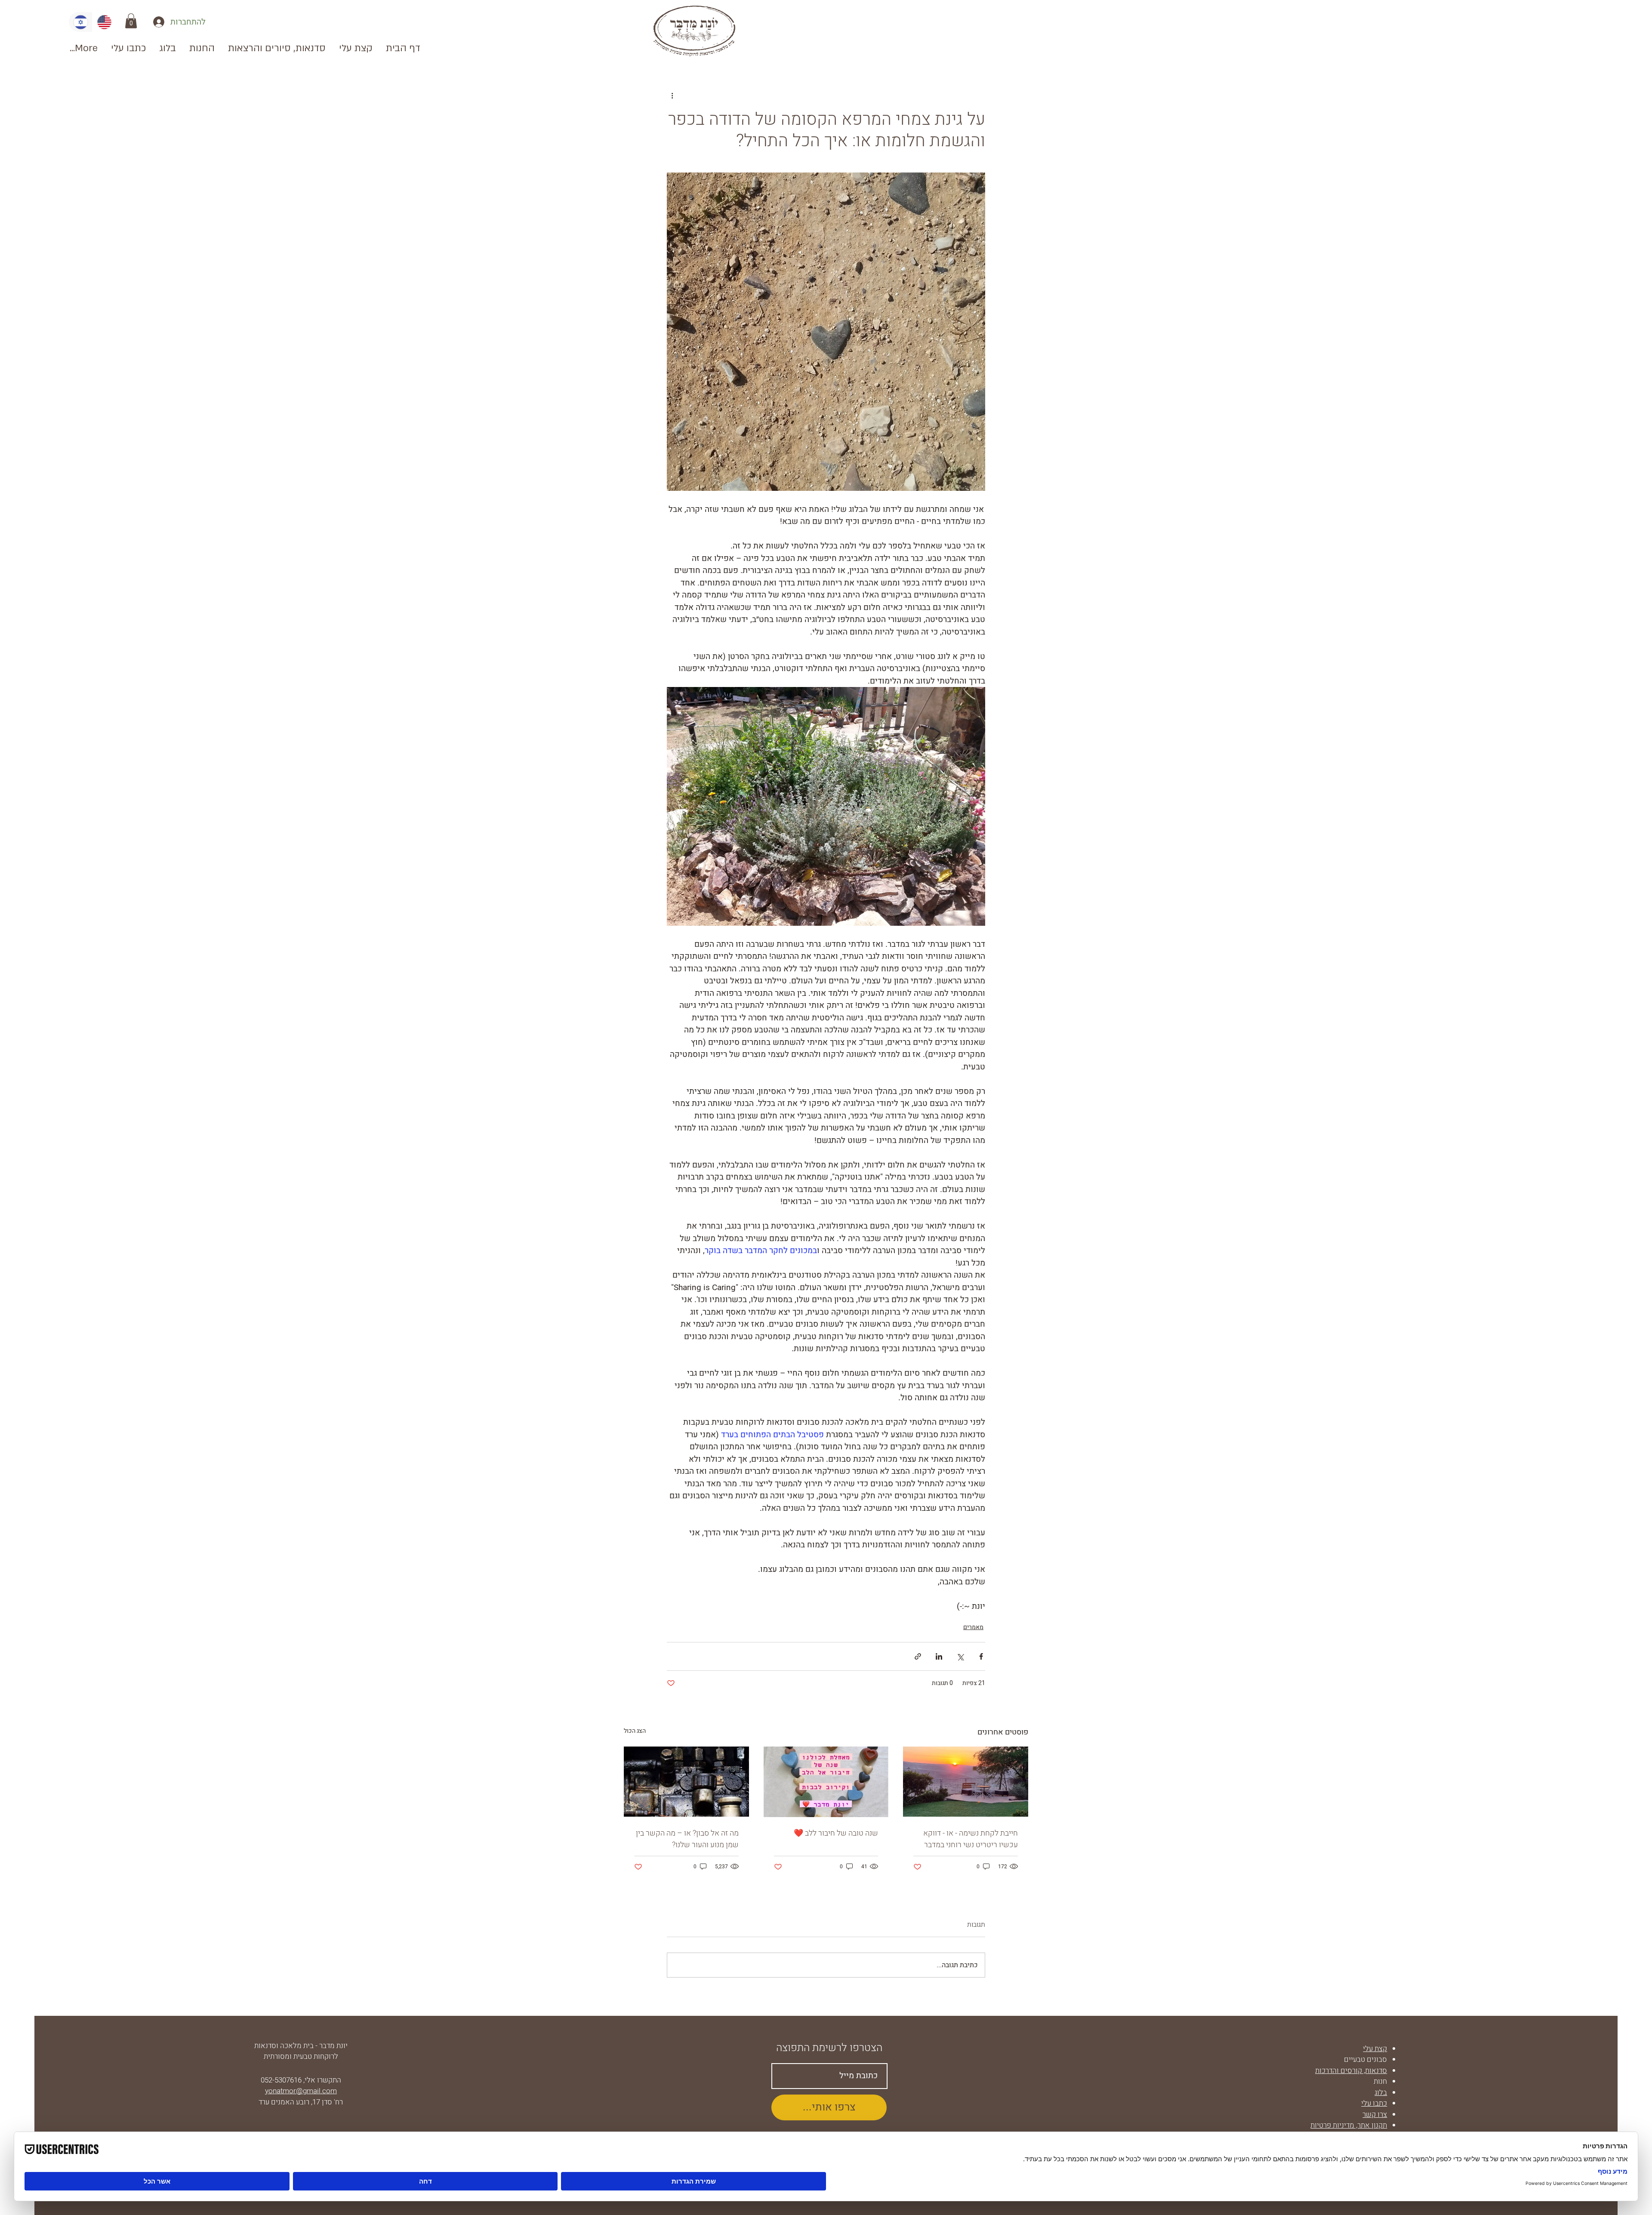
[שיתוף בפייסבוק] (981, 1656)
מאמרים (973, 1627)
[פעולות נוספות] (672, 96)
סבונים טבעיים (1365, 2059)
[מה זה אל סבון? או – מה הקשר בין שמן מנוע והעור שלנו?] (686, 1782)
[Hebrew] (80, 22)
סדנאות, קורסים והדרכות (1351, 2071)
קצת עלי (1375, 2049)
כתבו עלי (1374, 2103)
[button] (131, 21)
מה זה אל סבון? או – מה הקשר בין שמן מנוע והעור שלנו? (687, 1839)
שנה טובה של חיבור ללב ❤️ (836, 1833)
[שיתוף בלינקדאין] (939, 1656)
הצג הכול (635, 1731)
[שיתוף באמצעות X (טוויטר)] (960, 1656)
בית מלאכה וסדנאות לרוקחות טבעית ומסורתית (296, 2051)
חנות (1380, 2081)
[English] (104, 22)
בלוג (1381, 2093)
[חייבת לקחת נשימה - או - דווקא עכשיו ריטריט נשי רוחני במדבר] (966, 1782)
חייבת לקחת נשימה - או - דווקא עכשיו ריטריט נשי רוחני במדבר (971, 1839)
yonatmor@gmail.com (301, 2091)
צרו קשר (1375, 2115)
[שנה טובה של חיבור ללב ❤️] (826, 1782)
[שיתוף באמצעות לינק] (918, 1656)
